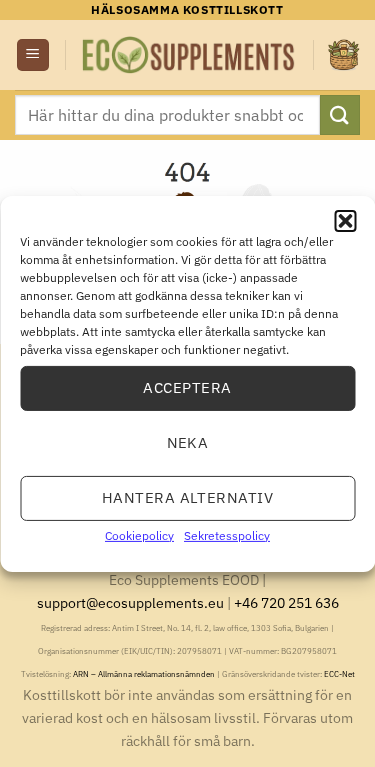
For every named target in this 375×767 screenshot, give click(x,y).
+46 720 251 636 (286, 602)
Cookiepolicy (139, 534)
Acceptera (187, 387)
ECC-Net (339, 674)
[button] (345, 220)
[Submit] (340, 114)
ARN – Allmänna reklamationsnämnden (144, 674)
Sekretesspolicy (227, 534)
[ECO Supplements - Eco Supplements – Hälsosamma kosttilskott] (189, 55)
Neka (188, 442)
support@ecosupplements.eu (130, 602)
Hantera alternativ (187, 497)
